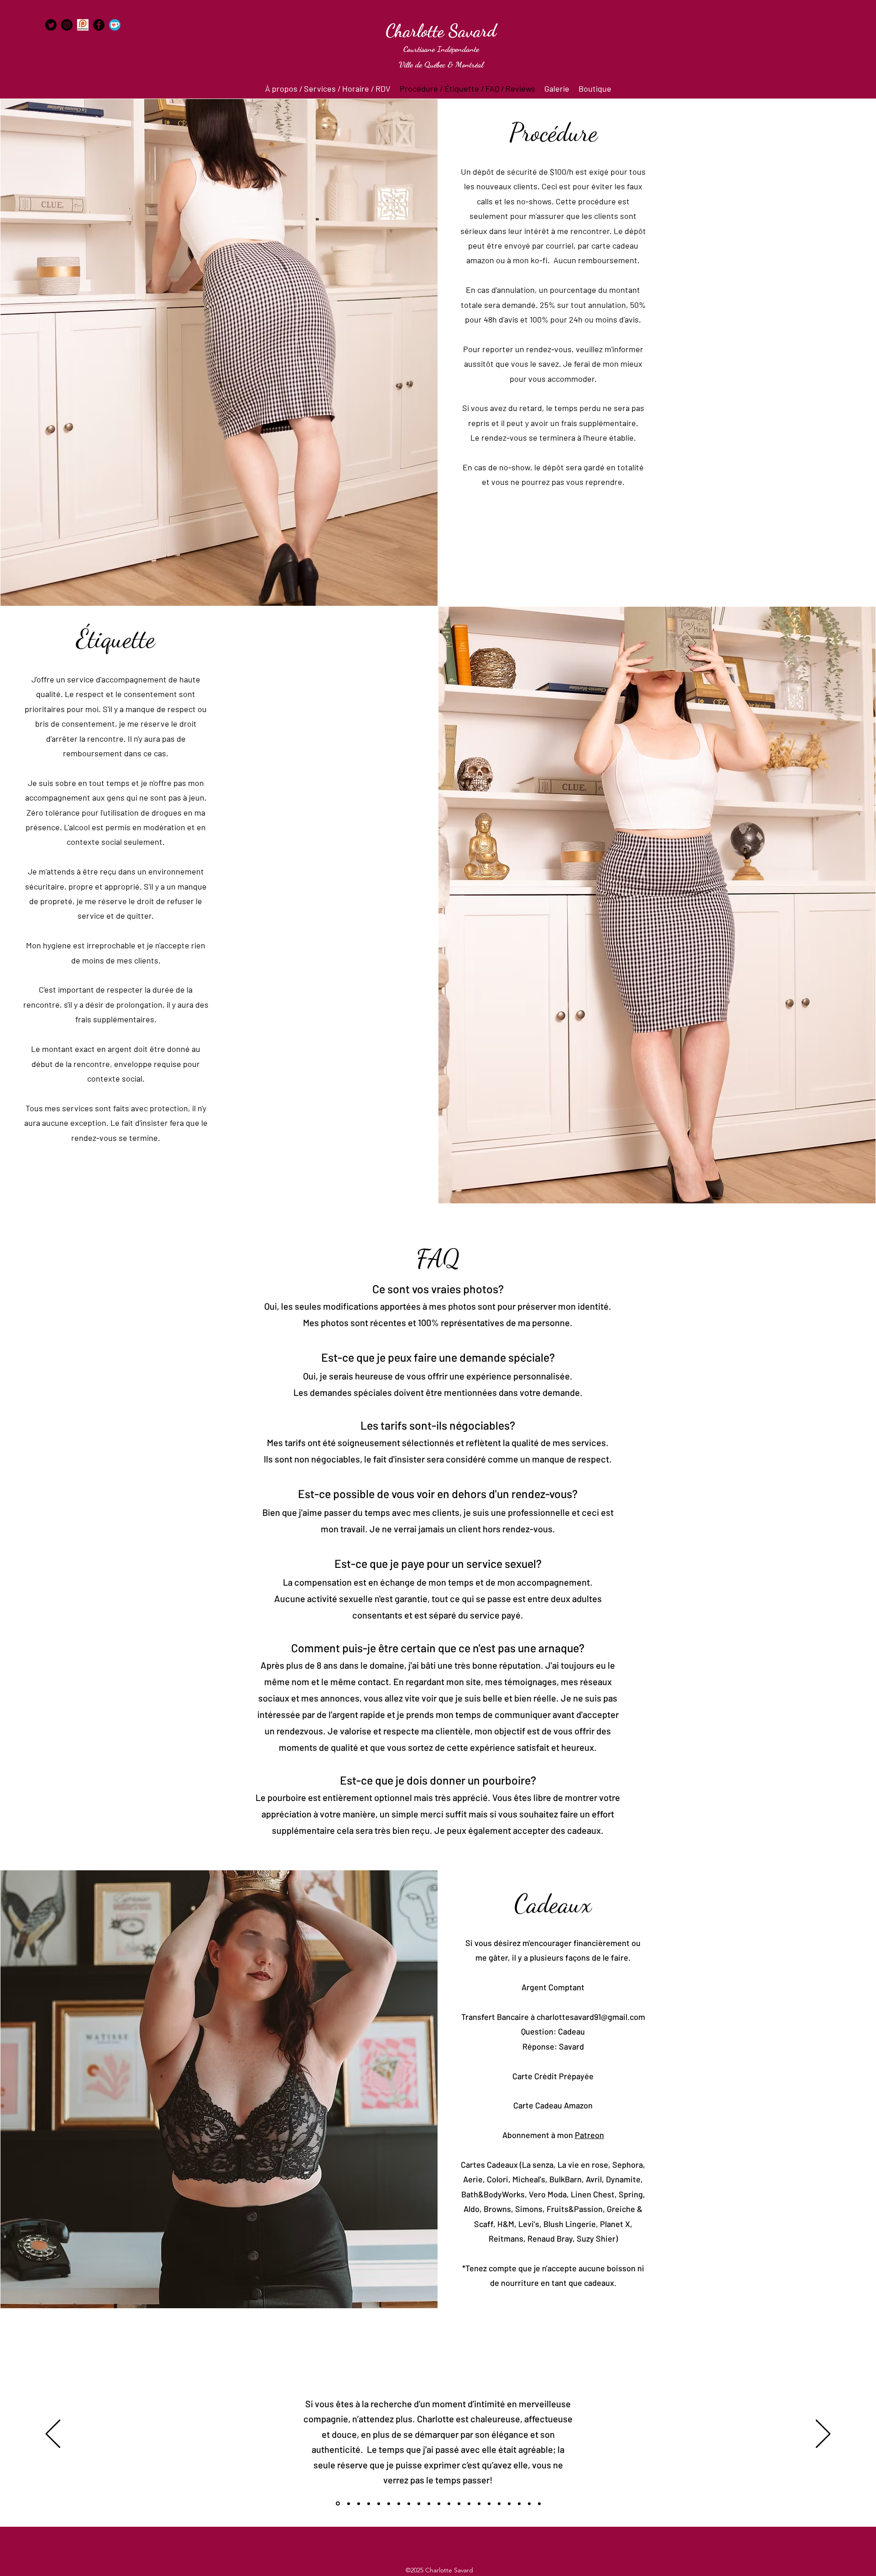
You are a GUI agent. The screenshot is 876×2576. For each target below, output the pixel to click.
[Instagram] (67, 25)
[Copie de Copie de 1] (359, 2503)
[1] (338, 2504)
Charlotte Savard (441, 31)
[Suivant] (823, 2434)
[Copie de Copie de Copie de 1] (369, 2503)
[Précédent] (53, 2434)
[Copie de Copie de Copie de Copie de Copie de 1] (389, 2503)
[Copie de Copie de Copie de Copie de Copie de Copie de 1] (399, 2503)
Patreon (589, 2135)
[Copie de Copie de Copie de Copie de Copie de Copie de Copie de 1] (409, 2503)
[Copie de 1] (349, 2503)
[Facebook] (99, 25)
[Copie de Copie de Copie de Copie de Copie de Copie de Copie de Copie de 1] (419, 2503)
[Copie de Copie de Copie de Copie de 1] (379, 2503)
